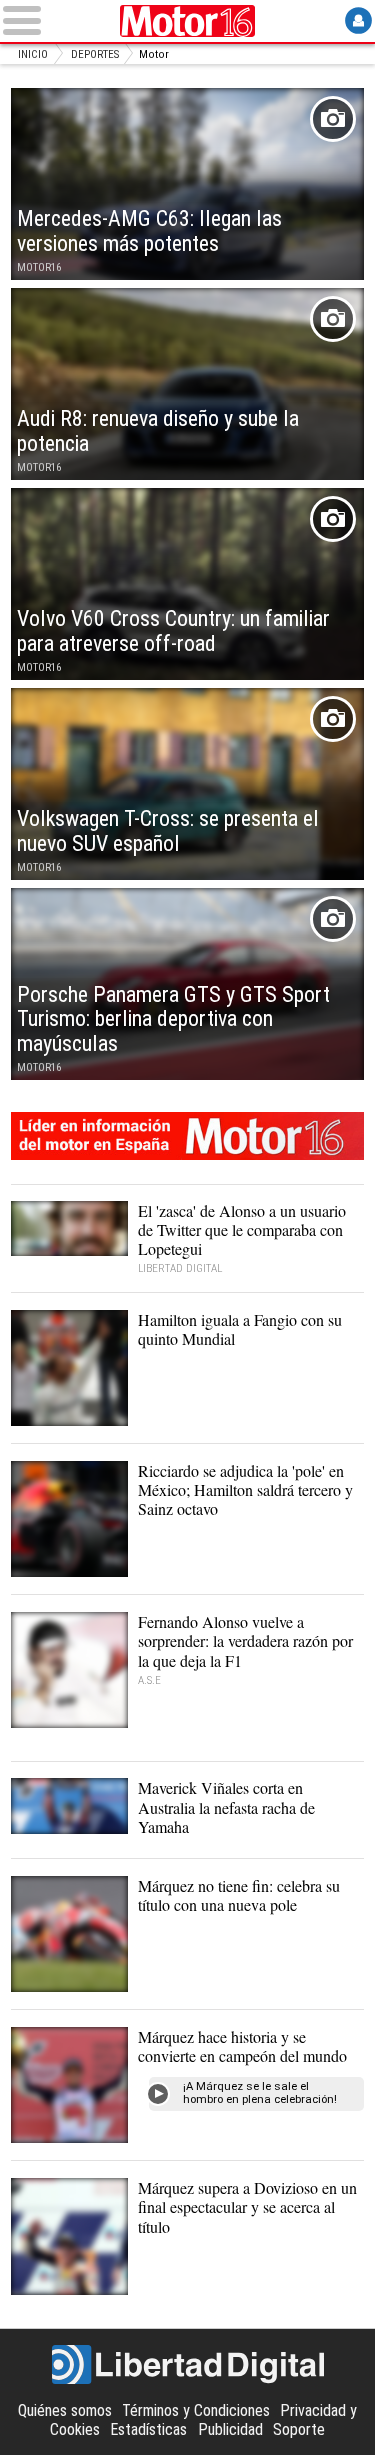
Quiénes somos (65, 2410)
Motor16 (188, 21)
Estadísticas (148, 2429)
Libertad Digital (188, 2365)
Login (358, 20)
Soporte (299, 2429)
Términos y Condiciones (196, 2410)
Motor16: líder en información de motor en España (187, 1136)
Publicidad (230, 2429)
